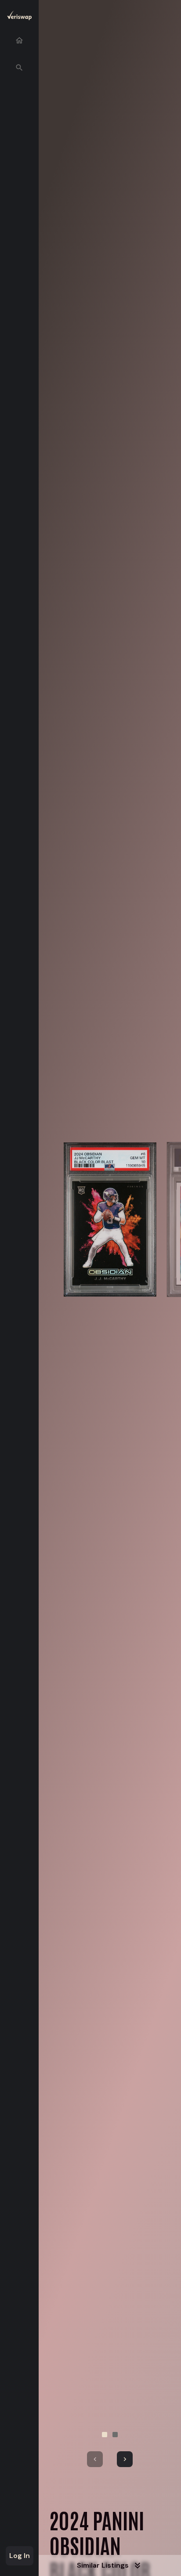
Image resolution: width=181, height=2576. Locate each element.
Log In (20, 2556)
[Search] (19, 68)
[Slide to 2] (115, 2435)
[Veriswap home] (19, 17)
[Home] (19, 40)
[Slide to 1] (105, 2435)
